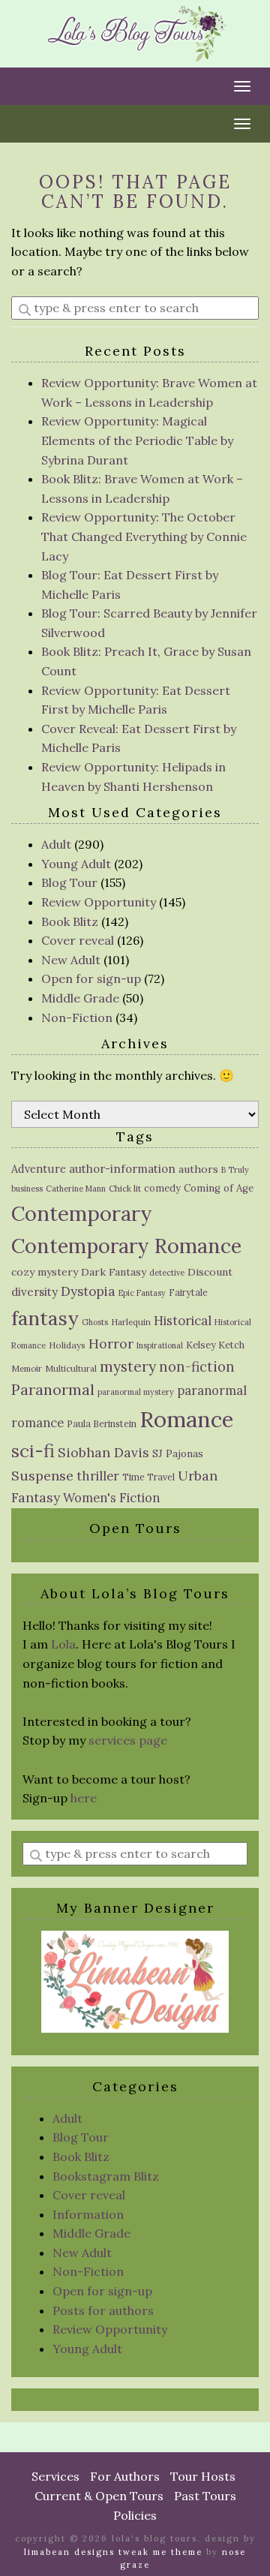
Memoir (27, 1369)
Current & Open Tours (99, 2496)
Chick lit (125, 1189)
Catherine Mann (76, 1189)
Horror (111, 1344)
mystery (128, 1366)
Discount (210, 1272)
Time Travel (148, 1477)
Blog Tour (69, 882)
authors (198, 1169)
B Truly (235, 1170)
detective (167, 1273)
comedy (162, 1188)
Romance (186, 1419)
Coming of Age (219, 1188)
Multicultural (71, 1369)
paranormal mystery (136, 1392)
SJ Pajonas (178, 1454)
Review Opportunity (99, 902)
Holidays (67, 1345)
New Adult (71, 960)
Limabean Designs (69, 2552)
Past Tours (205, 2496)
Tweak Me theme (160, 2552)
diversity (34, 1292)
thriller (98, 1476)
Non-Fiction (77, 1017)
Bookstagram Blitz (106, 2176)
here (84, 1798)
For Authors (125, 2476)
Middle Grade (80, 998)
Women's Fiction (111, 1498)
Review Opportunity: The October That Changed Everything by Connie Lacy (144, 536)
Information (88, 2214)
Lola (63, 1644)
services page (128, 1740)
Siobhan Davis (103, 1452)
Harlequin (131, 1322)
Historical (183, 1321)
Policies (135, 2515)
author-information (122, 1169)
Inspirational (160, 1345)
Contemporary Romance (126, 1246)
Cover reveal (78, 940)
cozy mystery (45, 1272)
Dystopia (88, 1291)
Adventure (39, 1169)
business (27, 1189)
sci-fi (33, 1451)
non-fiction (197, 1367)
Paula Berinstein (102, 1424)
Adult (56, 844)
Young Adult (76, 864)
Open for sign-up (91, 978)
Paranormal (53, 1389)
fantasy (45, 1318)
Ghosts (95, 1322)
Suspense (42, 1476)
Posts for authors (103, 2310)
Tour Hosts (203, 2476)
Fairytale (188, 1293)
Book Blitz (70, 921)
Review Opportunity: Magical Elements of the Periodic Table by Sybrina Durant (137, 440)
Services (55, 2476)
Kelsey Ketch (215, 1345)
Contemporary (82, 1213)
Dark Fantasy (114, 1272)
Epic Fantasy (142, 1293)
